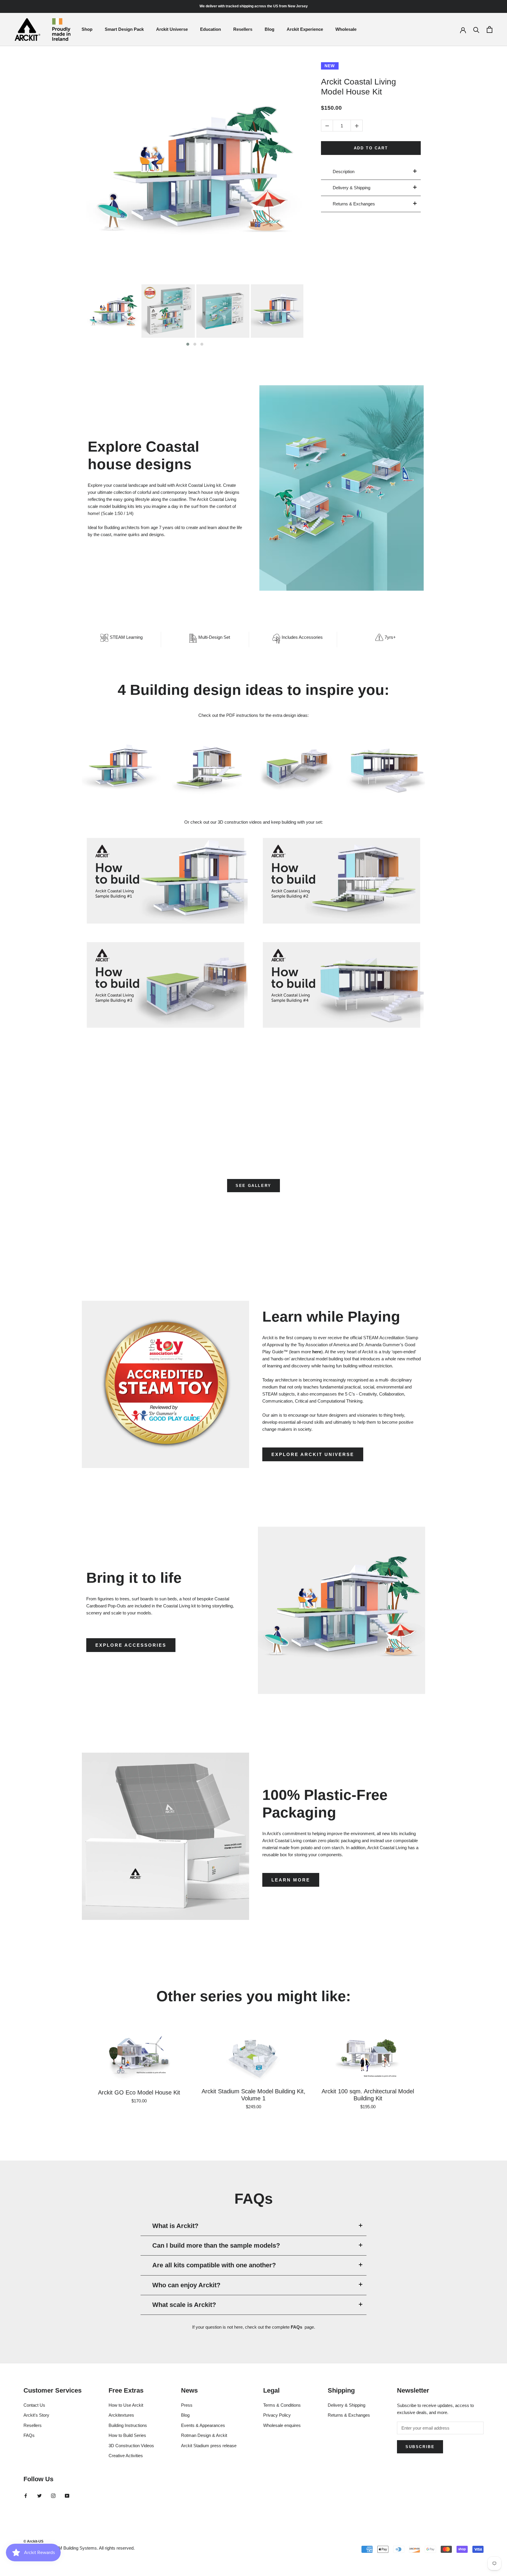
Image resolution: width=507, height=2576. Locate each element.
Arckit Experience (305, 29)
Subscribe (420, 2447)
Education (211, 29)
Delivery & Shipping (347, 2405)
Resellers (243, 29)
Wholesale (346, 29)
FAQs (296, 2327)
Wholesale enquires (282, 2425)
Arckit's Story (36, 2415)
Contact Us (34, 2405)
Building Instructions (128, 2425)
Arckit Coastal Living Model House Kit (359, 87)
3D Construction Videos (131, 2446)
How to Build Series (127, 2435)
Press (187, 2405)
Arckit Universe (172, 29)
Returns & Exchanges (349, 2415)
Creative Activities (126, 2456)
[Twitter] (39, 2496)
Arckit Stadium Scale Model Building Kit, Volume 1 (253, 2095)
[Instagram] (53, 2496)
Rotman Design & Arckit (204, 2435)
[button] (188, 344)
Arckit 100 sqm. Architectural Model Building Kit (368, 2095)
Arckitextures (121, 2415)
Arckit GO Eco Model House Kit (139, 2092)
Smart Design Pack (124, 29)
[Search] (476, 29)
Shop (87, 29)
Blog (269, 29)
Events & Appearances (203, 2425)
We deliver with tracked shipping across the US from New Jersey (254, 6)
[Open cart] (490, 29)
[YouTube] (67, 2496)
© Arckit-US (33, 2541)
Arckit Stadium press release (209, 2446)
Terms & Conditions (282, 2405)
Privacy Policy (277, 2415)
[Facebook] (26, 2496)
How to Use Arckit (126, 2405)
